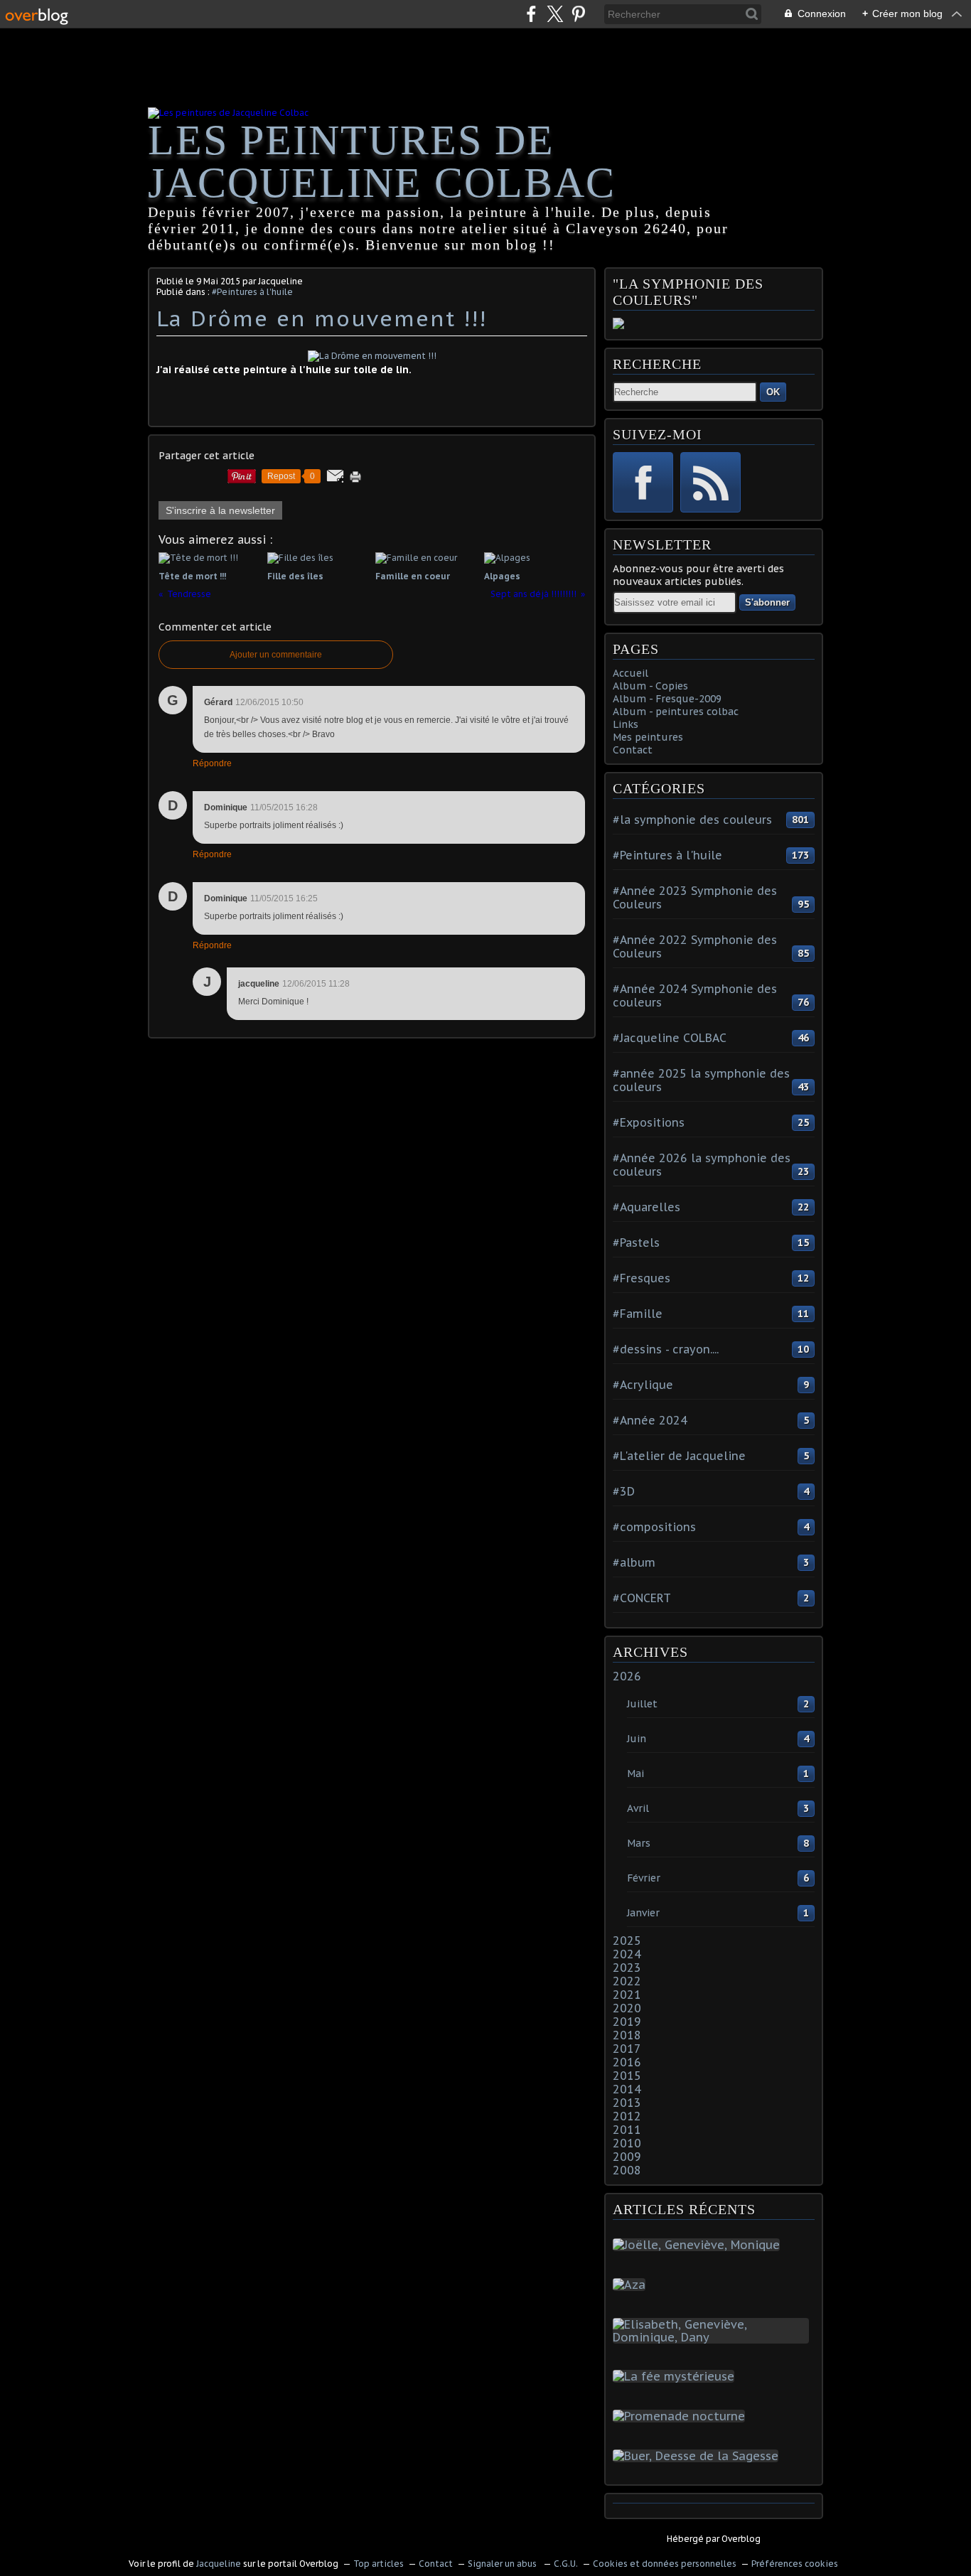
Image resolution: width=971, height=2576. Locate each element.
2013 (627, 2103)
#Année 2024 (650, 1420)
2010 (627, 2143)
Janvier (643, 1913)
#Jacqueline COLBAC (670, 1038)
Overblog (741, 2539)
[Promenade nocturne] (682, 2416)
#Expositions (649, 1122)
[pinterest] (578, 14)
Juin (637, 1739)
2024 (627, 1954)
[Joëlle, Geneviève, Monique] (699, 2245)
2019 (627, 2022)
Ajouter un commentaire (276, 655)
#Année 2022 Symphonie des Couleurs (695, 946)
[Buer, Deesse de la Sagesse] (698, 2456)
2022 (627, 1981)
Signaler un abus (503, 2564)
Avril (638, 1808)
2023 (627, 1968)
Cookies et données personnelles (665, 2564)
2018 (627, 2035)
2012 (627, 2116)
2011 (627, 2130)
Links (626, 724)
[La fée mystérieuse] (676, 2376)
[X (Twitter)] (555, 14)
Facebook (643, 482)
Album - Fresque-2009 (667, 699)
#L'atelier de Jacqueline (679, 1456)
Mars (639, 1843)
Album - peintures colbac (676, 712)
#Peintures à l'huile (252, 292)
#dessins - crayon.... (666, 1349)
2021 (627, 1995)
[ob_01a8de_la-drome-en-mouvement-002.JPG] (372, 356)
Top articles (379, 2564)
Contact (633, 750)
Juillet (642, 1704)
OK (773, 392)
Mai (635, 1773)
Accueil (631, 673)
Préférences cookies (795, 2564)
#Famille (638, 1314)
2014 (627, 2089)
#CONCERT (642, 1598)
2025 (627, 1941)
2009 (627, 2157)
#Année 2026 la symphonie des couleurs (702, 1165)
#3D (624, 1491)
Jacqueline (219, 2564)
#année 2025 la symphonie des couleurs (701, 1080)
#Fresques (642, 1278)
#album (634, 1562)
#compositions (654, 1527)
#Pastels (636, 1243)
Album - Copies (650, 686)
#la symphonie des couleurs (692, 820)
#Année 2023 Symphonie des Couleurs (695, 897)
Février (644, 1878)
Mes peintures (648, 737)
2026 (627, 1676)
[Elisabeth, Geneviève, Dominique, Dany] (714, 2337)
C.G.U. (566, 2564)
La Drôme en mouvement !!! (322, 318)
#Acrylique (643, 1385)
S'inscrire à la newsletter (220, 510)
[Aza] (632, 2285)
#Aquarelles (647, 1207)
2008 (627, 2170)
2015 (627, 2076)
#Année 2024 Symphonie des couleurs (695, 995)
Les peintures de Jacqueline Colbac (382, 161)
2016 (627, 2062)
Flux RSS (710, 482)
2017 (627, 2049)
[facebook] (531, 14)
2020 (627, 2008)
